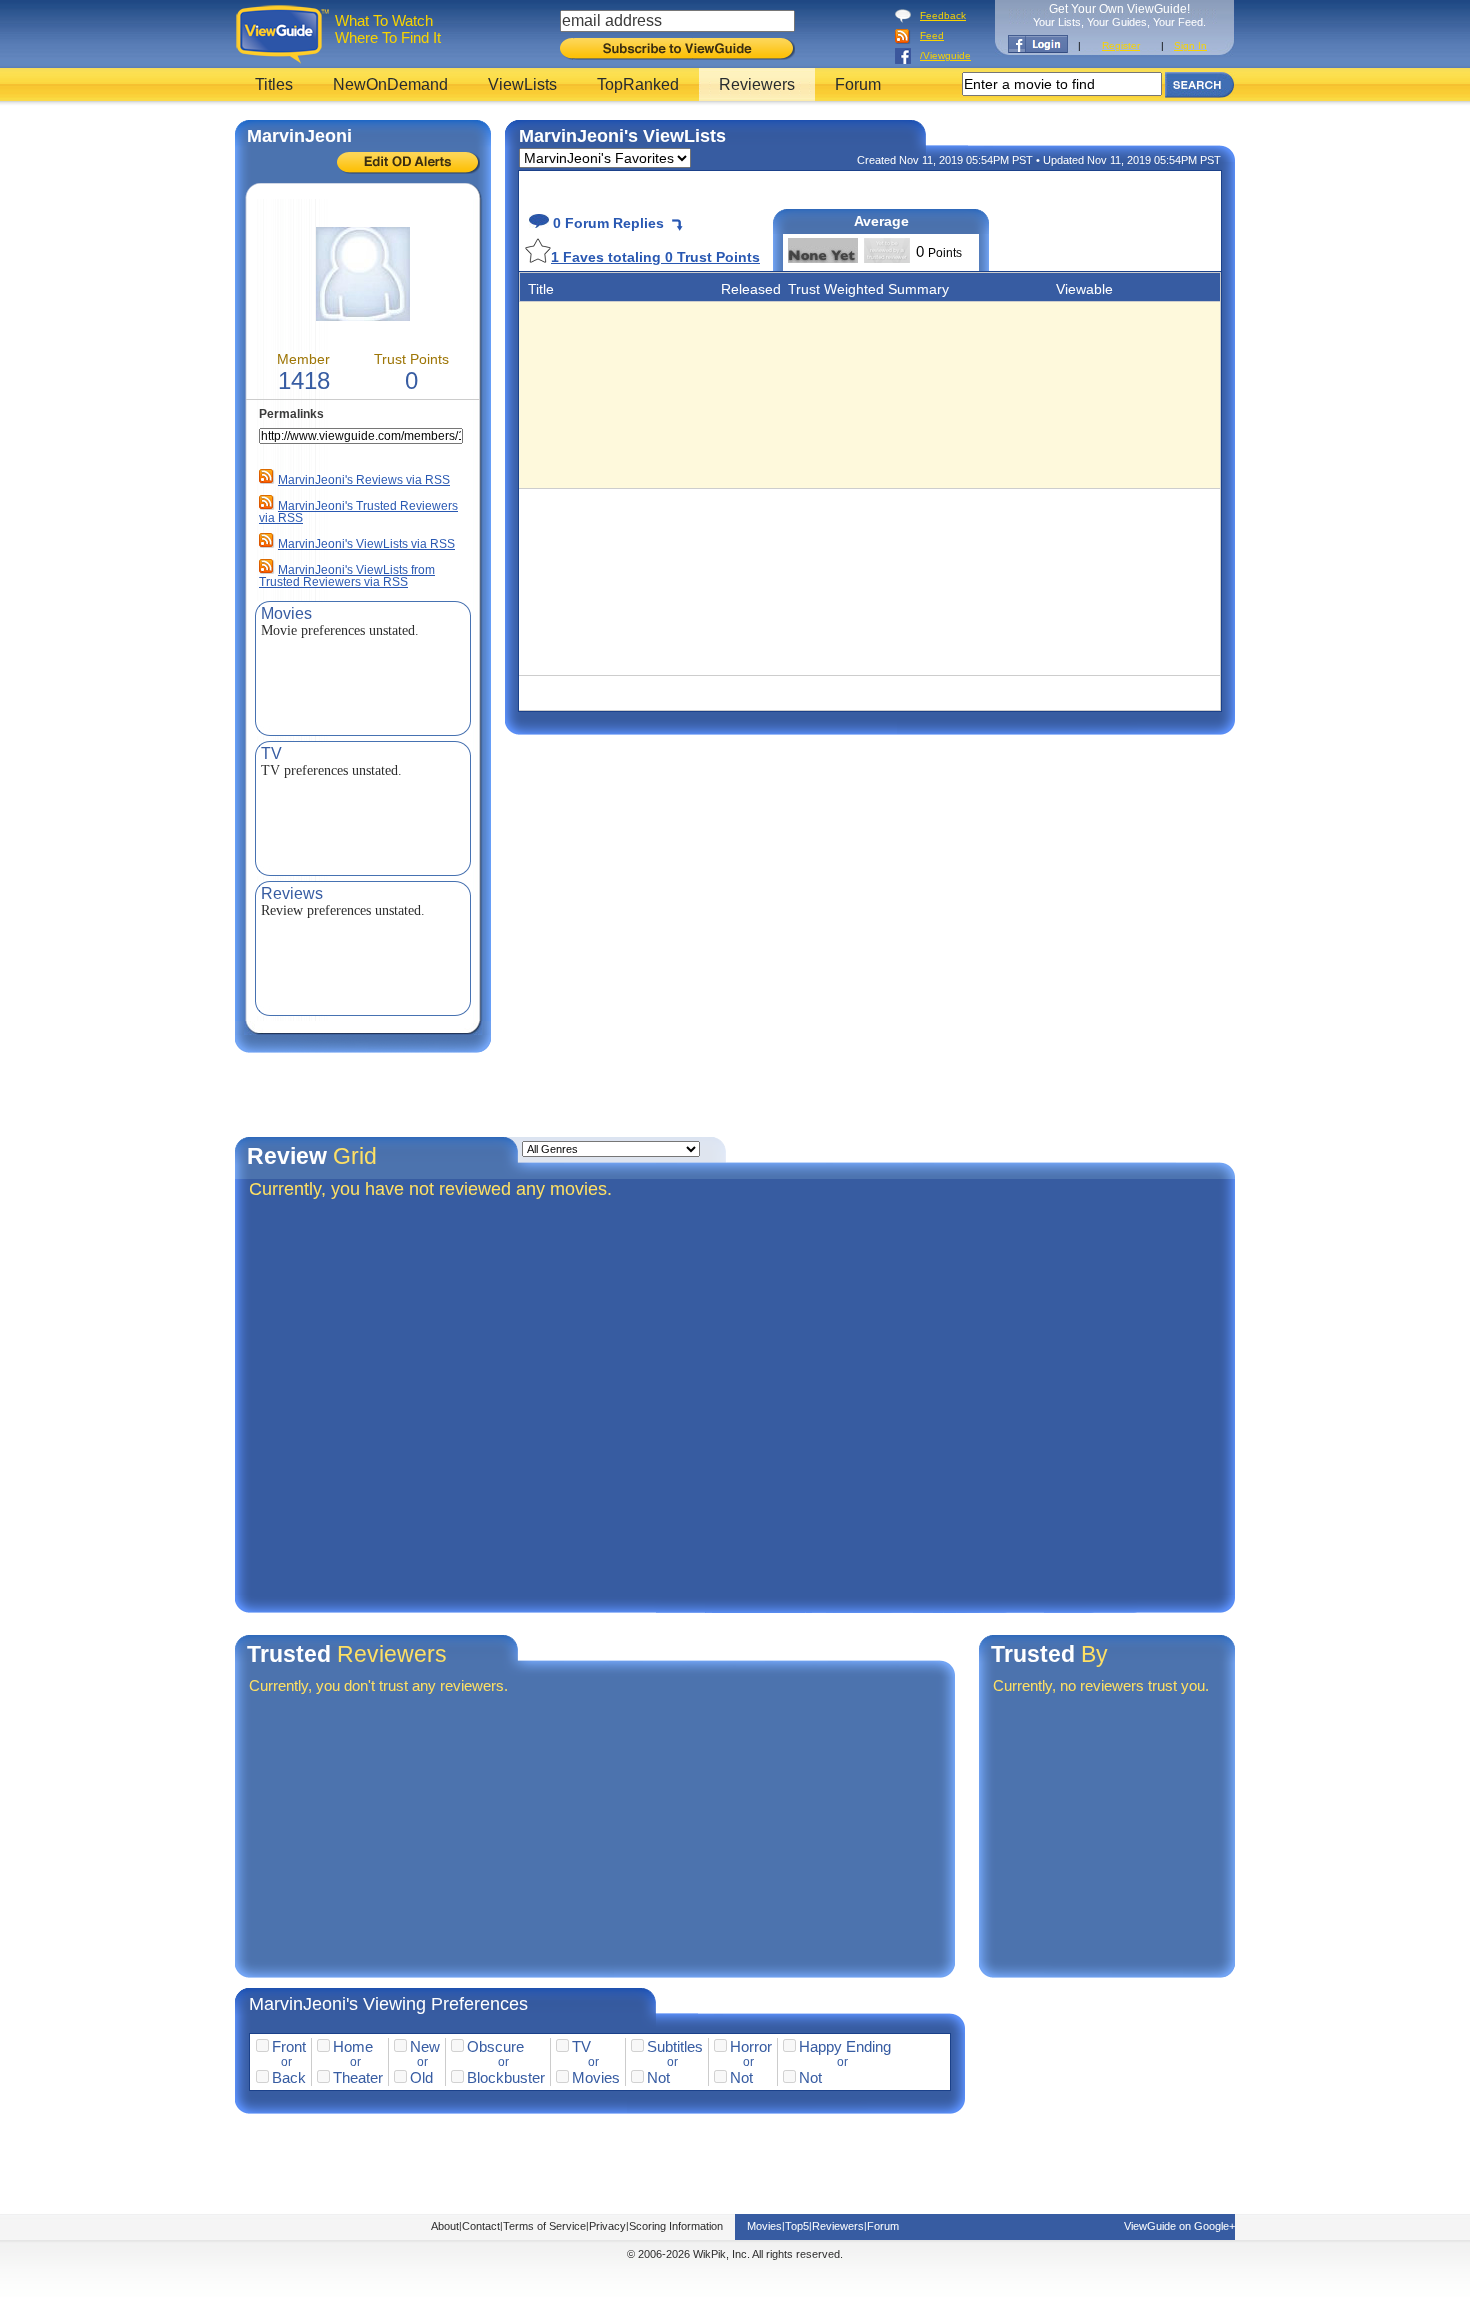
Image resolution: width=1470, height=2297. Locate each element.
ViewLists (522, 84)
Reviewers (757, 84)
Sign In (1190, 45)
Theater (358, 2077)
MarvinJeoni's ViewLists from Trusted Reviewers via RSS (347, 576)
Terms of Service (544, 2226)
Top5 (797, 2226)
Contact (481, 2226)
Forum (858, 84)
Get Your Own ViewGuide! (1119, 15)
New (425, 2046)
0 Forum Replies (606, 223)
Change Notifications (408, 163)
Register (1121, 45)
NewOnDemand (390, 84)
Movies (596, 2077)
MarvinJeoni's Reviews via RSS (364, 480)
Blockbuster (506, 2077)
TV (581, 2046)
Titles (274, 84)
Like (538, 250)
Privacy (607, 2226)
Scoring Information (676, 2226)
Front (289, 2046)
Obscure (495, 2046)
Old (421, 2077)
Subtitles (675, 2046)
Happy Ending (845, 2046)
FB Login (1038, 44)
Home (353, 2046)
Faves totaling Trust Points (655, 257)
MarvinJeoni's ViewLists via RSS (366, 544)
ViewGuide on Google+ (1179, 2226)
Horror (751, 2046)
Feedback (943, 15)
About (445, 2226)
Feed (932, 35)
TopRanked (638, 84)
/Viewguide (945, 55)
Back (289, 2077)
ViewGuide (285, 34)
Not (658, 2077)
